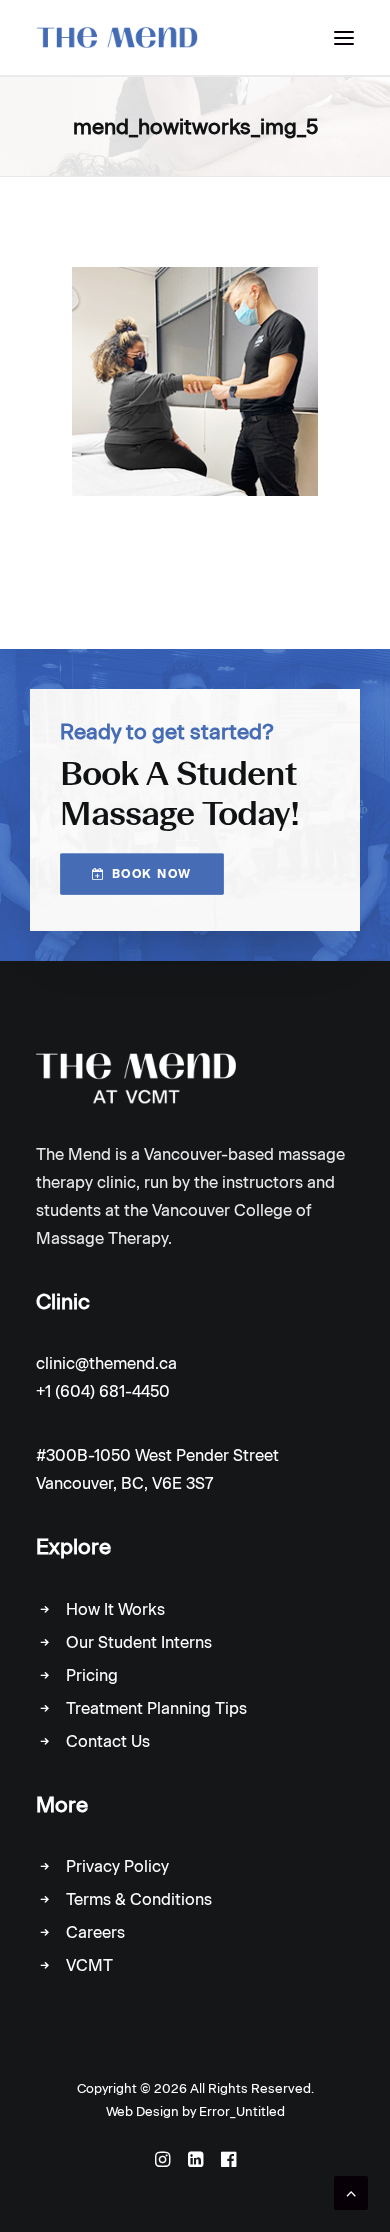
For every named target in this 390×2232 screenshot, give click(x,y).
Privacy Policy (117, 1866)
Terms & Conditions (139, 1899)
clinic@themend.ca (106, 1363)
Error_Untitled (242, 2111)
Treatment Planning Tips (156, 1708)
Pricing (92, 1675)
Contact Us (108, 1741)
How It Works (115, 1609)
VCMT (89, 1965)
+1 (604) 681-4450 (103, 1391)
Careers (95, 1932)
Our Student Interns (139, 1642)
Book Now (152, 874)
